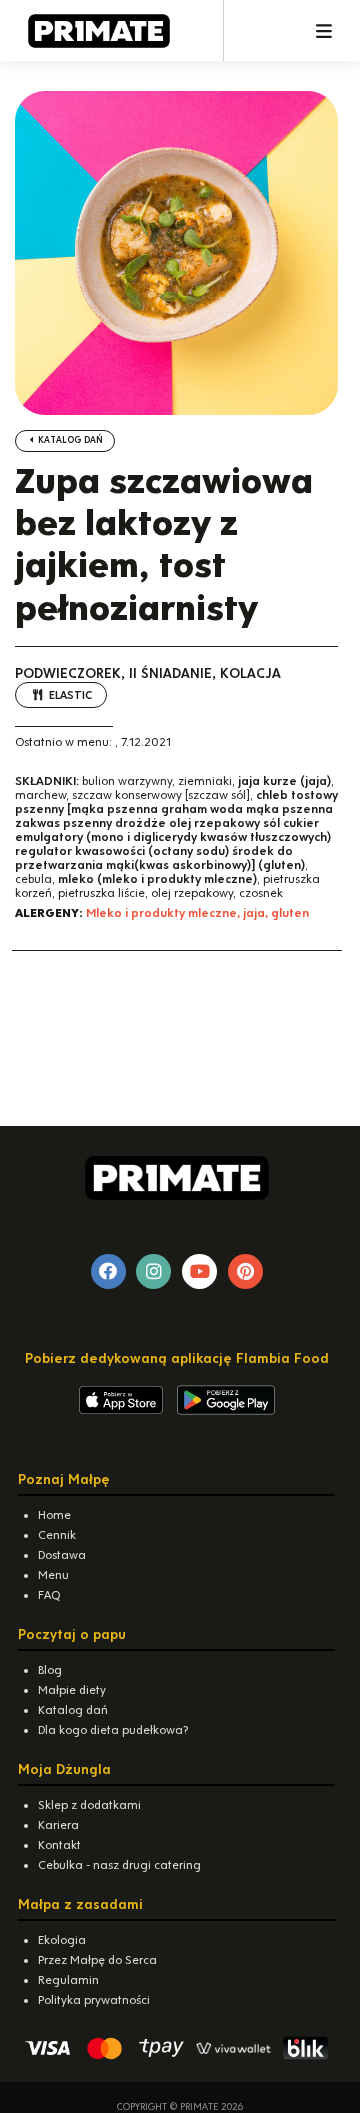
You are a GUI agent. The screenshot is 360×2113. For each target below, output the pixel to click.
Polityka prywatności (94, 2000)
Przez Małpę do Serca (97, 1960)
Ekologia (62, 1940)
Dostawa (62, 1555)
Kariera (58, 1825)
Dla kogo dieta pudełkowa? (113, 1730)
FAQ (49, 1595)
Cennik (57, 1535)
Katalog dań (69, 440)
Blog (50, 1670)
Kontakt (59, 1845)
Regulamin (68, 1980)
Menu (53, 1575)
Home (54, 1515)
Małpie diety (72, 1690)
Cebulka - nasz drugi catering (119, 1865)
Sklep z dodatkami (89, 1805)
